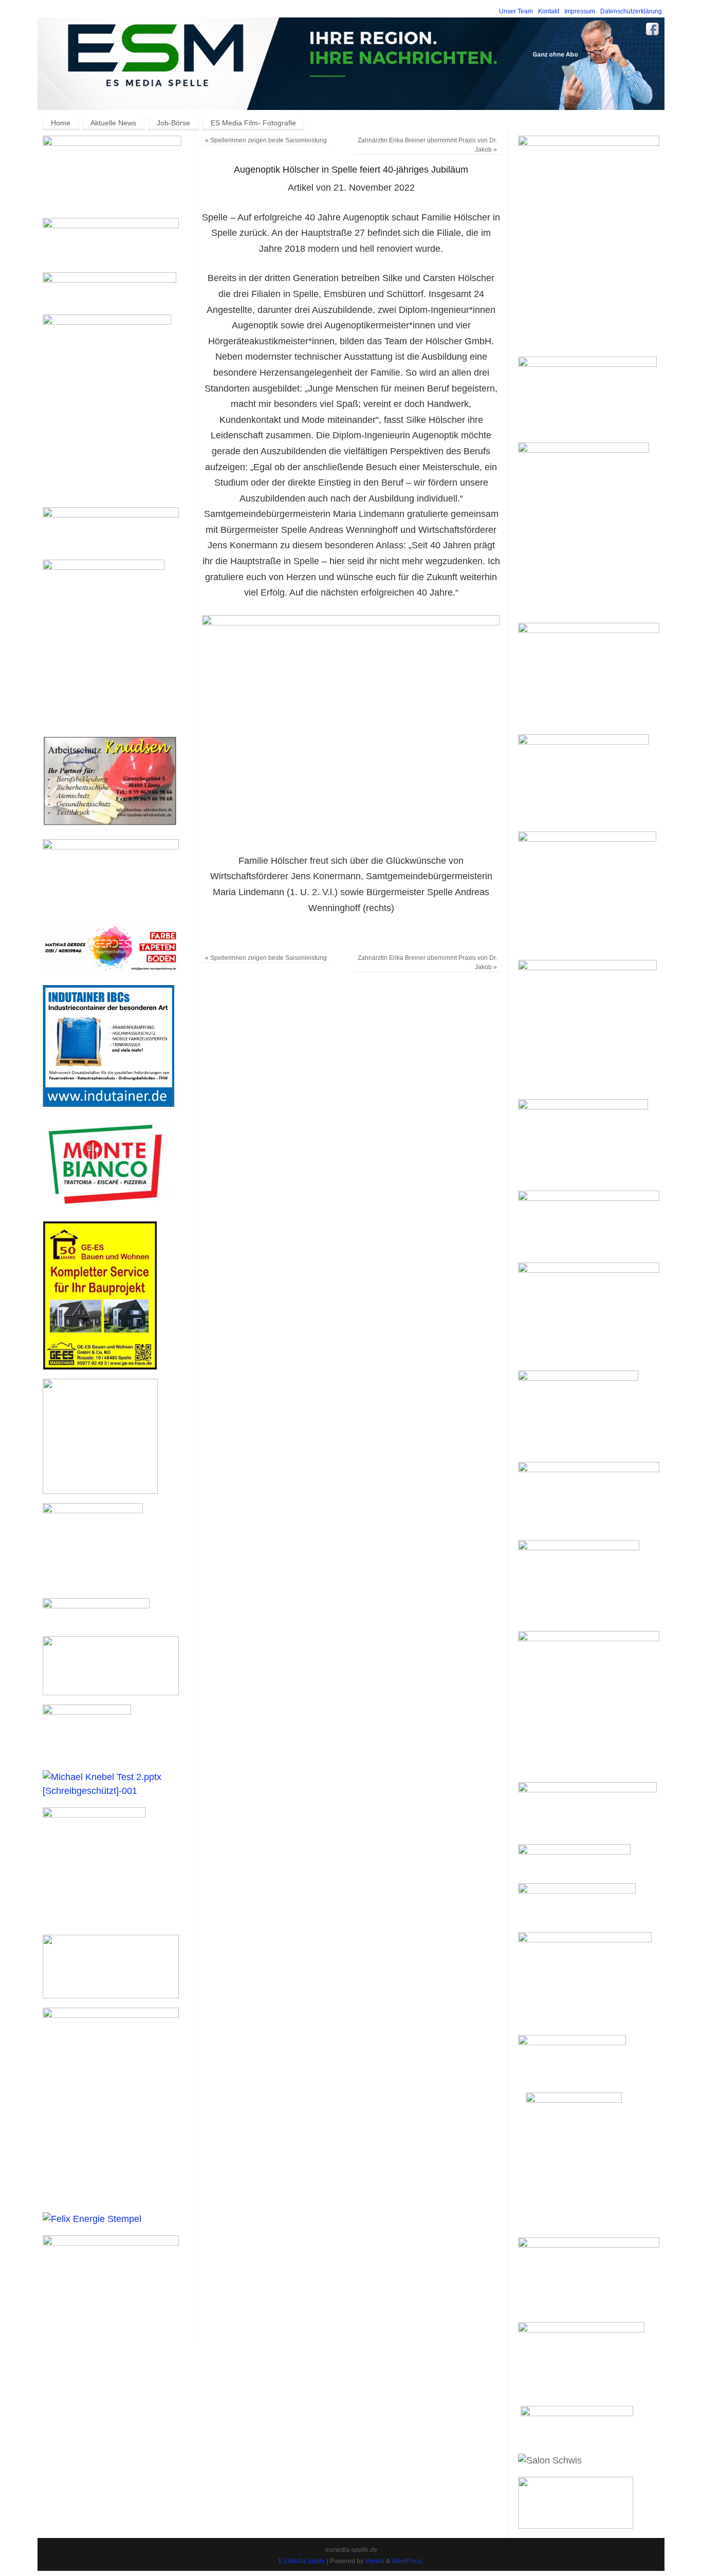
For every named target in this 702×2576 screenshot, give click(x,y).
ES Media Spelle (302, 2561)
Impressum (580, 11)
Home (61, 123)
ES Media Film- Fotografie (253, 123)
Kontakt (549, 11)
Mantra (375, 2561)
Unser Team (516, 11)
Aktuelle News (113, 123)
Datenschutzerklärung (631, 11)
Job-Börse (173, 123)
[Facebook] (653, 31)
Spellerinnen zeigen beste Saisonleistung (266, 140)
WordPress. (408, 2561)
